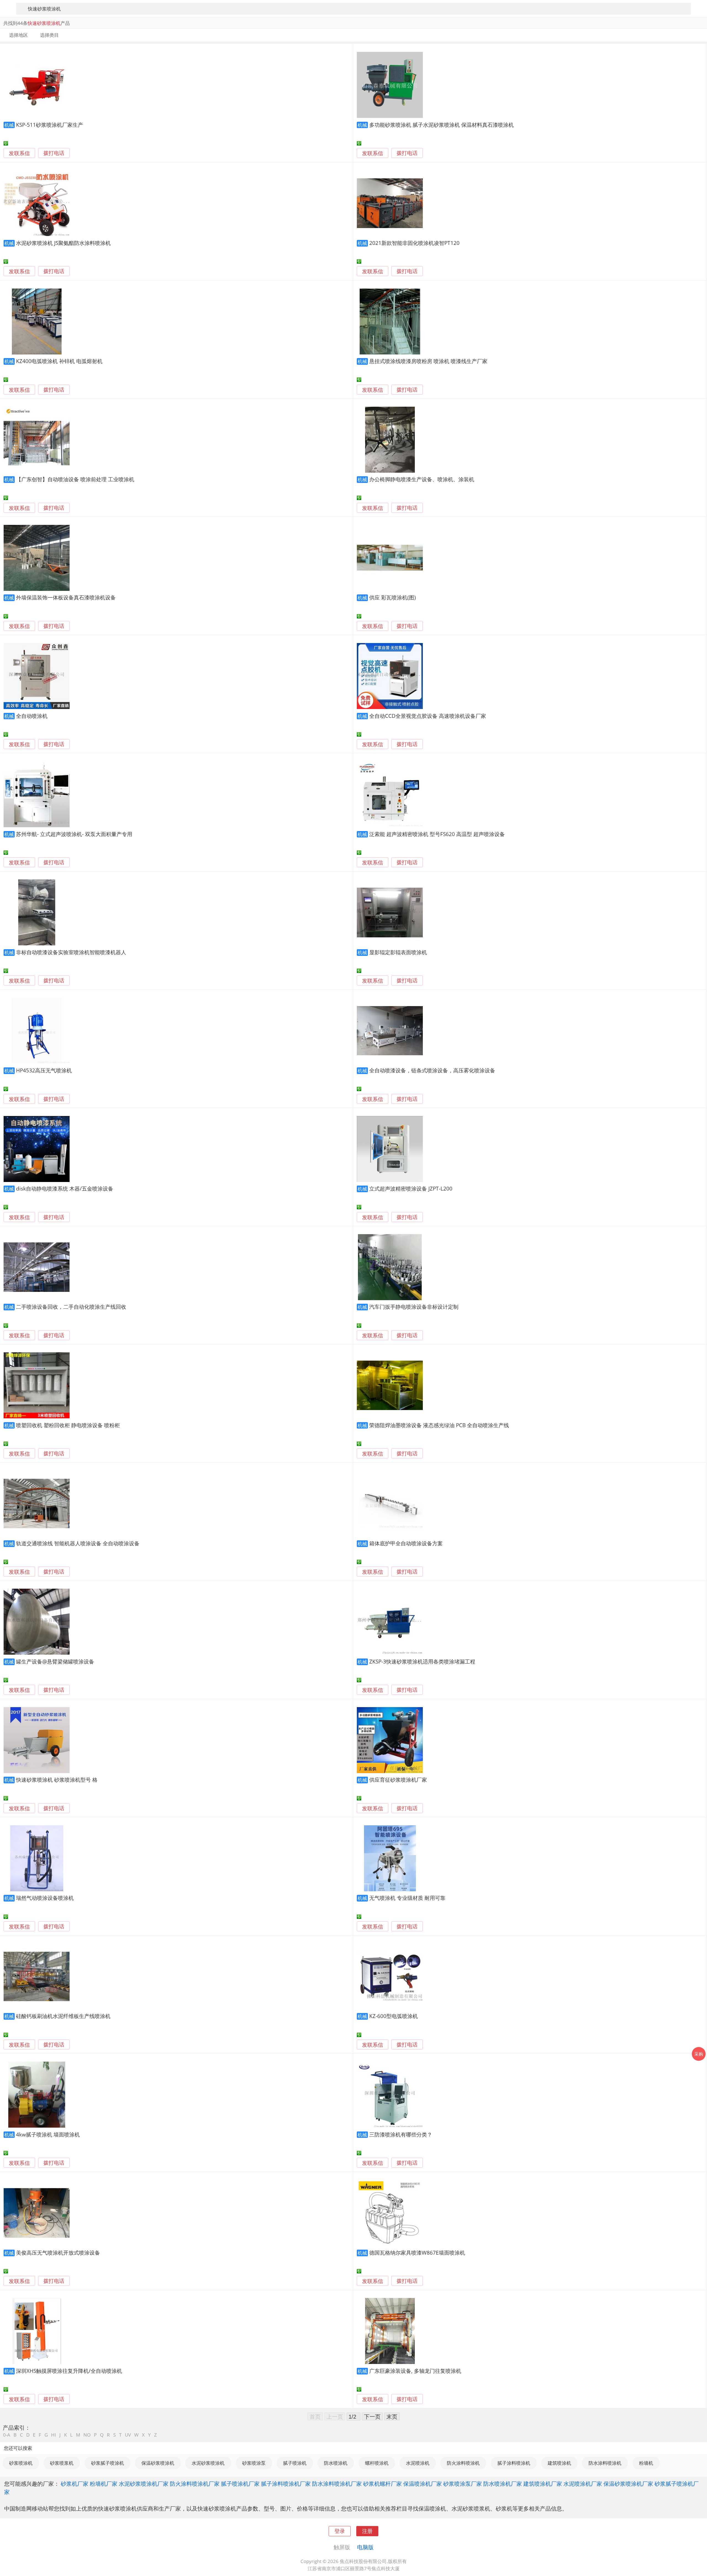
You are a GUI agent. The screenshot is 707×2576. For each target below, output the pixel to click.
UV (128, 2435)
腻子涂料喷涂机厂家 (286, 2484)
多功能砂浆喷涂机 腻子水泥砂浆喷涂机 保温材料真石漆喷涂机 (441, 125)
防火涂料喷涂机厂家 (195, 2484)
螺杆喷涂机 (377, 2463)
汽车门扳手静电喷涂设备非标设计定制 (414, 1307)
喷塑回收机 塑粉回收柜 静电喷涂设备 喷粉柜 (68, 1425)
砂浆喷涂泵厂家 (463, 2484)
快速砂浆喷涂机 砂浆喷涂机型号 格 (57, 1780)
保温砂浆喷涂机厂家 (628, 2484)
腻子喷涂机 (295, 2463)
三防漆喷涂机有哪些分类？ (401, 2134)
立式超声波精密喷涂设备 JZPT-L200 (411, 1188)
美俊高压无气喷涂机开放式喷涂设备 (58, 2253)
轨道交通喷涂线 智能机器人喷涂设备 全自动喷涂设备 (78, 1543)
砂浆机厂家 (75, 2484)
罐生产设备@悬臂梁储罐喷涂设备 (55, 1661)
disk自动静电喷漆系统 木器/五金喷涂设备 (65, 1188)
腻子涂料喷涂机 (514, 2463)
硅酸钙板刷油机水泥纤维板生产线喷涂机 (63, 2016)
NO (87, 2435)
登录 (340, 2531)
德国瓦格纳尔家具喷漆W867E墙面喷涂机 (417, 2253)
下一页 (372, 2416)
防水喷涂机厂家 (503, 2484)
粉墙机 (646, 2463)
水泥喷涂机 (418, 2463)
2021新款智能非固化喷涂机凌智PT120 (414, 243)
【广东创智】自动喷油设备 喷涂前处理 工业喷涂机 (75, 479)
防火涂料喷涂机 (463, 2463)
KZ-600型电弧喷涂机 (394, 2016)
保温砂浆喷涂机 (158, 2463)
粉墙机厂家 (104, 2484)
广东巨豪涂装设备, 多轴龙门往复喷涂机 (415, 2371)
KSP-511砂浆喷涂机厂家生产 (50, 125)
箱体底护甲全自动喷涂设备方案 (406, 1543)
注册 (367, 2531)
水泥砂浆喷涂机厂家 (144, 2484)
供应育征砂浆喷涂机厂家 (398, 1780)
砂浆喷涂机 (21, 2463)
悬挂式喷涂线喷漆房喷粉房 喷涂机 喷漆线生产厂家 (428, 361)
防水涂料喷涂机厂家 (337, 2484)
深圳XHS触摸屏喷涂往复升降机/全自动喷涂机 (69, 2371)
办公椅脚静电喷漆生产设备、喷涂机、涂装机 (422, 479)
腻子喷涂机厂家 (240, 2484)
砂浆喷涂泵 (254, 2463)
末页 (392, 2416)
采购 (699, 2054)
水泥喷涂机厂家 (583, 2484)
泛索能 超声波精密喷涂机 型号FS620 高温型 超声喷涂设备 (437, 834)
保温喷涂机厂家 (423, 2484)
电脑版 (365, 2547)
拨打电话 (54, 153)
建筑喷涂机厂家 (543, 2484)
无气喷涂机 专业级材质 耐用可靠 (407, 1898)
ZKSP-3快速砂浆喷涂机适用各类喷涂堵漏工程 (422, 1661)
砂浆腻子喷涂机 (108, 2463)
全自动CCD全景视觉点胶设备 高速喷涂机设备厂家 (428, 716)
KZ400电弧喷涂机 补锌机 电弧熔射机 (59, 361)
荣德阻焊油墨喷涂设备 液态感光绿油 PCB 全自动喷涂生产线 (439, 1425)
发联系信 (19, 153)
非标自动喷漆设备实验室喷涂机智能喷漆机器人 (71, 952)
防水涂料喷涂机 (605, 2463)
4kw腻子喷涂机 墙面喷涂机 (48, 2134)
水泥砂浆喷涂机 (208, 2463)
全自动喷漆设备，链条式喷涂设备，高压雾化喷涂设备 (432, 1070)
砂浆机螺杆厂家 (382, 2484)
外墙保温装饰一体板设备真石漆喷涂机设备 (66, 597)
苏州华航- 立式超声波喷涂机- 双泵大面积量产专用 (74, 834)
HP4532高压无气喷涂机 (44, 1070)
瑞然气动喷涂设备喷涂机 (45, 1898)
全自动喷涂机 (32, 716)
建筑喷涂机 (559, 2463)
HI (54, 2435)
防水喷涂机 (336, 2463)
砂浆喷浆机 (62, 2463)
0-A (7, 2435)
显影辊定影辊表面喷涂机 (398, 952)
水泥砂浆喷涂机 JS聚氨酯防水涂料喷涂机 (63, 243)
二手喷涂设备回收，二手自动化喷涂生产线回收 (71, 1307)
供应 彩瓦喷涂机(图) (393, 597)
